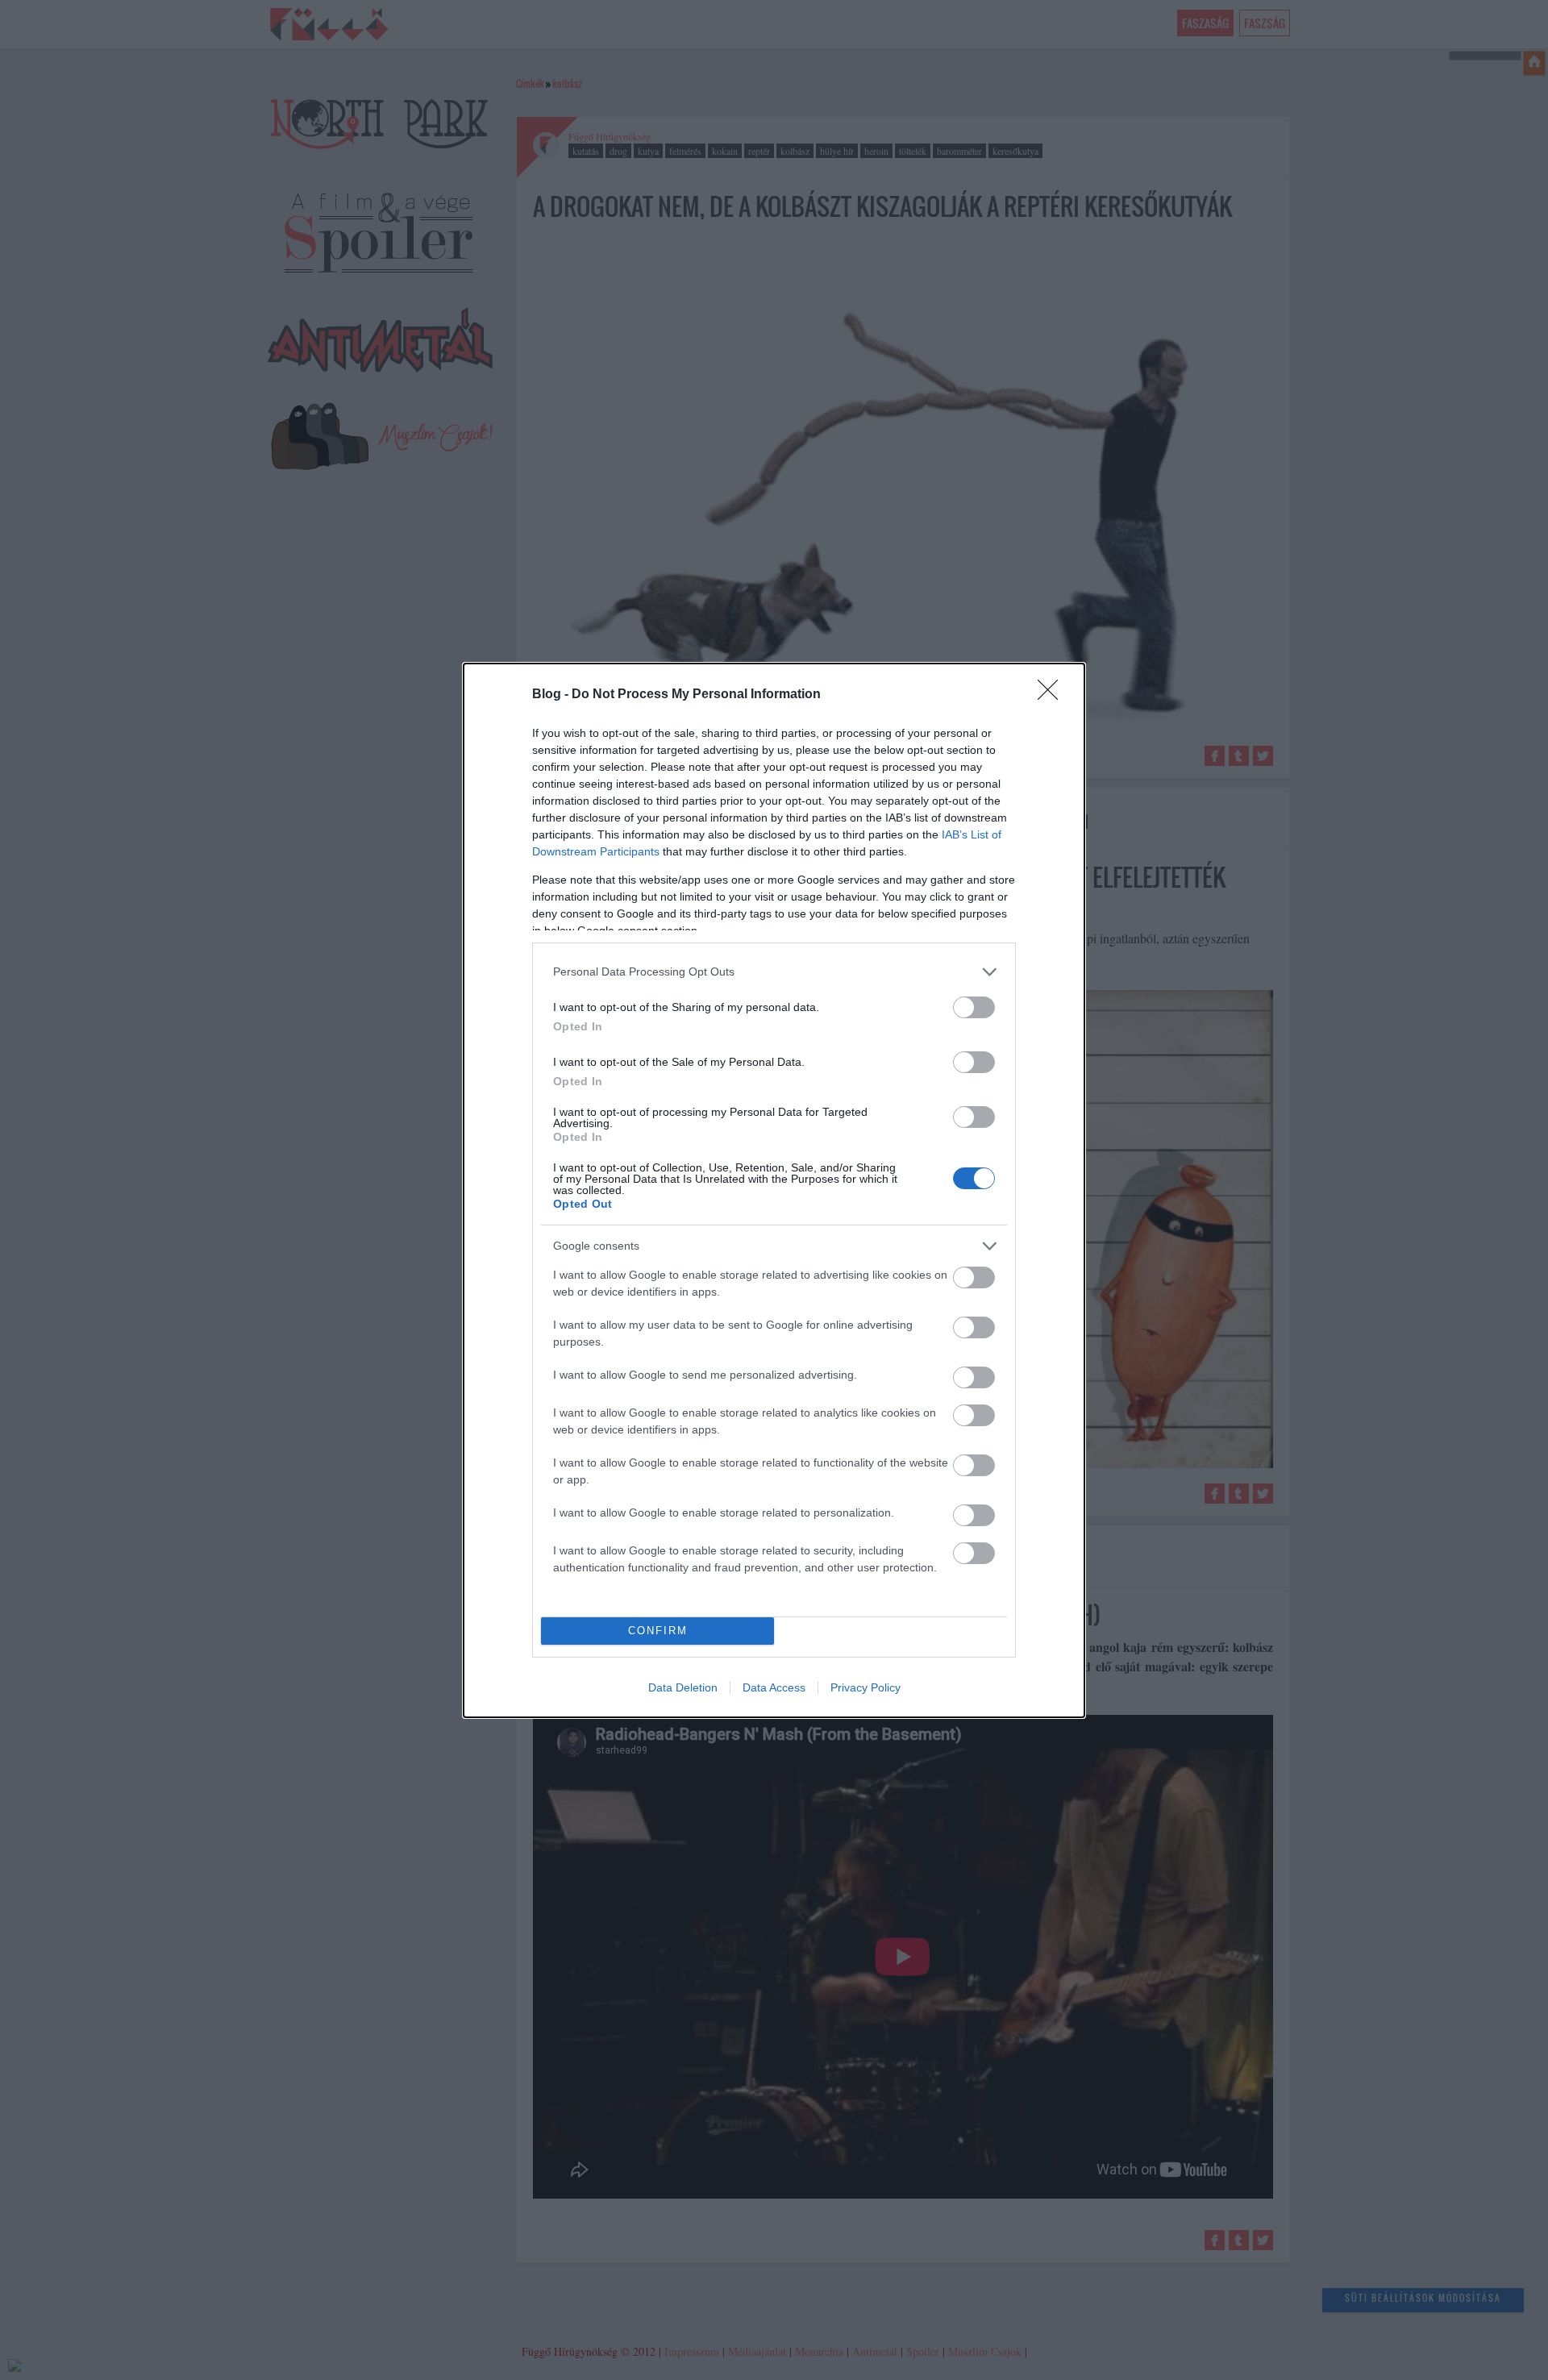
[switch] (974, 1007)
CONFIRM (658, 1631)
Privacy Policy (866, 1687)
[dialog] (774, 1190)
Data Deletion (683, 1687)
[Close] (1053, 695)
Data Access (774, 1687)
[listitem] (774, 972)
